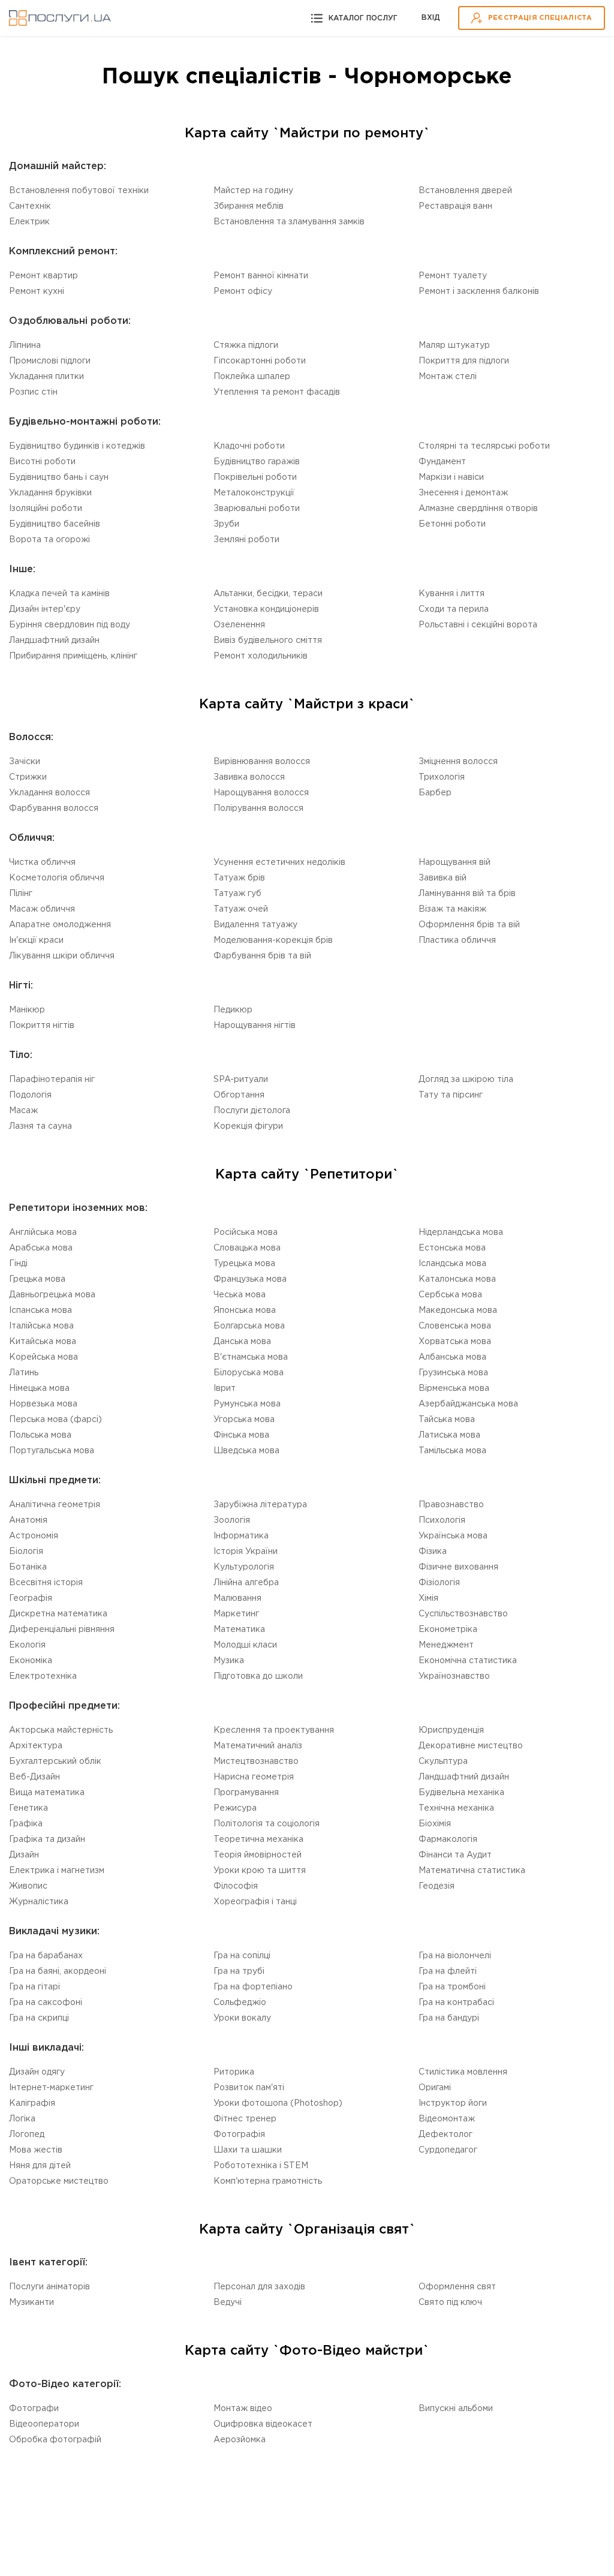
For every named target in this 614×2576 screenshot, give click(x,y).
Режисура (235, 1808)
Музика (229, 1661)
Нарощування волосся (261, 793)
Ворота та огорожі (49, 540)
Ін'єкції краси (36, 940)
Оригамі (435, 2088)
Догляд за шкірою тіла (466, 1080)
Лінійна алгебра (246, 1583)
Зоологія (232, 1520)
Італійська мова (41, 1326)
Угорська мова (244, 1420)
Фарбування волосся (54, 808)
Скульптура (443, 1762)
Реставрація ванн (455, 206)
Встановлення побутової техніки (79, 191)
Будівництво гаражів (257, 462)
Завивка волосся (249, 777)
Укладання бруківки (50, 493)
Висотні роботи (42, 462)
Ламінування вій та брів (467, 894)
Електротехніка (43, 1676)
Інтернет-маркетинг (51, 2088)
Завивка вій (443, 878)
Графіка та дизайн (47, 1839)
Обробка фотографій (55, 2440)
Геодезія (437, 1886)
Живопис (28, 1886)
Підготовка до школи (258, 1676)
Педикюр (233, 1010)
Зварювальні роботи (257, 509)
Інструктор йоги (453, 2103)
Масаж (23, 1111)
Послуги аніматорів (49, 2287)
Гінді (18, 1264)
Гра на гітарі (34, 1987)
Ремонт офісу (243, 291)
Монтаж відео (243, 2409)
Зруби (226, 524)
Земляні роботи (246, 540)
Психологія (442, 1520)
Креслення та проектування (274, 1730)
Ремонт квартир (43, 276)
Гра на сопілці (242, 1956)
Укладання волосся (49, 793)
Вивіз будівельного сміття (268, 641)
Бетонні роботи (452, 524)
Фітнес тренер (245, 2119)
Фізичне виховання (458, 1567)
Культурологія (244, 1567)
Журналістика (39, 1902)
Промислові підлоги (50, 361)
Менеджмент (446, 1645)
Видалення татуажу (255, 925)
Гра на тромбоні (452, 1987)
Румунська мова (247, 1404)
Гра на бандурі (449, 2018)
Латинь (24, 1373)
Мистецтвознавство (256, 1762)
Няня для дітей (40, 2166)
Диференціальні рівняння (62, 1630)
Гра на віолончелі (455, 1956)
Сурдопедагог (448, 2150)
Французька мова (250, 1279)
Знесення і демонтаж (463, 493)
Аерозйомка (240, 2440)
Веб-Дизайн (34, 1777)
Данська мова (242, 1342)
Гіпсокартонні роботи (260, 361)
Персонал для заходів (259, 2287)
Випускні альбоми (456, 2409)
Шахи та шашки (248, 2150)
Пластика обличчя (457, 940)
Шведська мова (246, 1451)
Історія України (246, 1552)
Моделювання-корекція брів (273, 940)
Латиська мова (449, 1435)
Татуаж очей (241, 909)
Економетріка (448, 1630)
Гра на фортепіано (253, 1987)
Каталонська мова (457, 1279)
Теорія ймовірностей (258, 1855)
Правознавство (451, 1505)
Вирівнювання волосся (262, 762)
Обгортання (239, 1095)
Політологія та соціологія (267, 1824)
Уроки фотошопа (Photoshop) (278, 2103)
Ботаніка (28, 1567)
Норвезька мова (43, 1404)
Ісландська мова (452, 1264)
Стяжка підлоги (246, 345)
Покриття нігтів (42, 1026)
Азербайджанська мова (468, 1404)
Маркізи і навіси (451, 477)
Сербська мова (450, 1295)
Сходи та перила (454, 609)
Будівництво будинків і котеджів (77, 446)
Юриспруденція (451, 1730)
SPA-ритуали (241, 1080)
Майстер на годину (253, 191)
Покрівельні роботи (255, 477)
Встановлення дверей (465, 191)
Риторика (234, 2072)
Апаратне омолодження (60, 925)
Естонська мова (452, 1248)
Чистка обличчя (42, 862)
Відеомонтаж (447, 2119)
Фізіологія (439, 1583)
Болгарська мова (249, 1326)
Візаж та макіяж (452, 909)
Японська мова (245, 1310)
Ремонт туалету (453, 276)
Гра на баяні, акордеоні (58, 1971)
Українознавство (454, 1676)
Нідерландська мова (461, 1233)
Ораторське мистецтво (59, 2181)
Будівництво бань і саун (59, 477)
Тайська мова (447, 1420)
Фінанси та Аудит (455, 1855)
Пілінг (21, 894)
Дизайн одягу (37, 2072)
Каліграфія (32, 2103)
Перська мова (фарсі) (55, 1420)
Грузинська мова (453, 1373)
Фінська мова (241, 1435)
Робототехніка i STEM (261, 2166)
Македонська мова (458, 1310)
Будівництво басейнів (55, 524)
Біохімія (435, 1824)
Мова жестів (36, 2150)
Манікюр (27, 1010)
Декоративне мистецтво (471, 1746)
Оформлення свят (457, 2287)
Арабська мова (41, 1248)
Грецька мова (37, 1279)
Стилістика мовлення (463, 2072)
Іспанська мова (40, 1310)
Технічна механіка (456, 1808)
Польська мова (40, 1435)
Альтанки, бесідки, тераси (268, 594)
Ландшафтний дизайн (54, 641)
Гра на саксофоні (46, 2003)
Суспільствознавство (463, 1614)
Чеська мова (240, 1295)
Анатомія (28, 1520)
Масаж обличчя (42, 909)
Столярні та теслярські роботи (484, 446)
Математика (239, 1630)
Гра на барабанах (46, 1956)
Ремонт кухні (37, 291)
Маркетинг (236, 1614)
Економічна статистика (468, 1661)
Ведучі (228, 2303)
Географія (31, 1598)
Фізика (433, 1552)
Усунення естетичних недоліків (279, 862)
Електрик (29, 222)
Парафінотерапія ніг (52, 1080)
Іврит (225, 1388)
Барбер (435, 793)
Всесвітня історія (46, 1583)
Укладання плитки (46, 377)
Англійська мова (43, 1233)
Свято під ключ (450, 2303)
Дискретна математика (58, 1614)
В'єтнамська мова (251, 1357)
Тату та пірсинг (451, 1095)
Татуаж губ (237, 894)
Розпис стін (33, 392)
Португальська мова (52, 1451)
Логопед (27, 2135)
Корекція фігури (248, 1126)
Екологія (27, 1645)
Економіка (31, 1661)
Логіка (22, 2119)
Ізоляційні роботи (46, 509)
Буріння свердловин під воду (70, 625)
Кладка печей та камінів (59, 594)
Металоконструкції (254, 493)
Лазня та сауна (40, 1126)
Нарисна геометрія (254, 1777)
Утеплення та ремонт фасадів (277, 392)
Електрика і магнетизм (57, 1871)
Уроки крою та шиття (260, 1871)
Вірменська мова (454, 1388)
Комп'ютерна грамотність (268, 2181)
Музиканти (31, 2303)
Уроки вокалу (242, 2018)
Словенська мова (455, 1326)
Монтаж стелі (448, 377)
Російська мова (246, 1233)
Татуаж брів (239, 878)
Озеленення (239, 625)
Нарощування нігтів (255, 1026)
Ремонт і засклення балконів (479, 291)
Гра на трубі (239, 1971)
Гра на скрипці (39, 2018)
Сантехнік (30, 206)
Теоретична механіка (258, 1839)
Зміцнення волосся (458, 762)
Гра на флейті (448, 1971)
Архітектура (36, 1746)
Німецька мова (39, 1388)
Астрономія (34, 1536)
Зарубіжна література (260, 1505)
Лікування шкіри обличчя (62, 956)
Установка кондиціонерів (266, 609)
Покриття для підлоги (464, 361)
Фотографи (34, 2409)
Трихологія (442, 777)
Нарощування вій (455, 862)
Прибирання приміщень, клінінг (73, 656)
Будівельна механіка (461, 1793)
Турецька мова (244, 1264)
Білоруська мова (249, 1373)
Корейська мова (43, 1357)
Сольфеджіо (240, 2003)
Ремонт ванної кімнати (261, 276)
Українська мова (453, 1536)
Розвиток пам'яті (249, 2088)
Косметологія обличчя (57, 878)
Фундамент (442, 462)
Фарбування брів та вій (262, 956)
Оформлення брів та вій (469, 925)
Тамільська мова (452, 1451)
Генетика (28, 1808)
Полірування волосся (258, 808)
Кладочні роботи (249, 446)
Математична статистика (472, 1871)
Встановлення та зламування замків (289, 222)
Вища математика (47, 1793)
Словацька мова (247, 1248)
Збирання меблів (249, 206)
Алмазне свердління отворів (478, 509)
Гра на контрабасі (456, 2003)
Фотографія (239, 2135)
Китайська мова (43, 1342)
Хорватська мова (455, 1342)
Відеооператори (44, 2424)
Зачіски (25, 762)
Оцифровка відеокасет (263, 2424)
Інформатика (241, 1536)
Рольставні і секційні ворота (478, 625)
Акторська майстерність (61, 1730)
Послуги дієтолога (252, 1111)
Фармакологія (448, 1839)
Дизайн (24, 1855)
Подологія (30, 1095)
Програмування (246, 1793)
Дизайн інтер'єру (45, 609)
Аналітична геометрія (55, 1505)
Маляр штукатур (454, 345)
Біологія (26, 1552)
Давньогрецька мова (52, 1295)
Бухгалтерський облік (55, 1762)
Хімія (428, 1598)
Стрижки (28, 777)
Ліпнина (25, 345)
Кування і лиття (452, 594)
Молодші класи (245, 1645)
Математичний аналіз (258, 1746)
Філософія (236, 1886)
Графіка (26, 1824)
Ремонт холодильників (261, 656)
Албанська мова (452, 1357)
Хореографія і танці (255, 1902)
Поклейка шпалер (252, 377)
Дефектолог (446, 2135)
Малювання (237, 1598)
